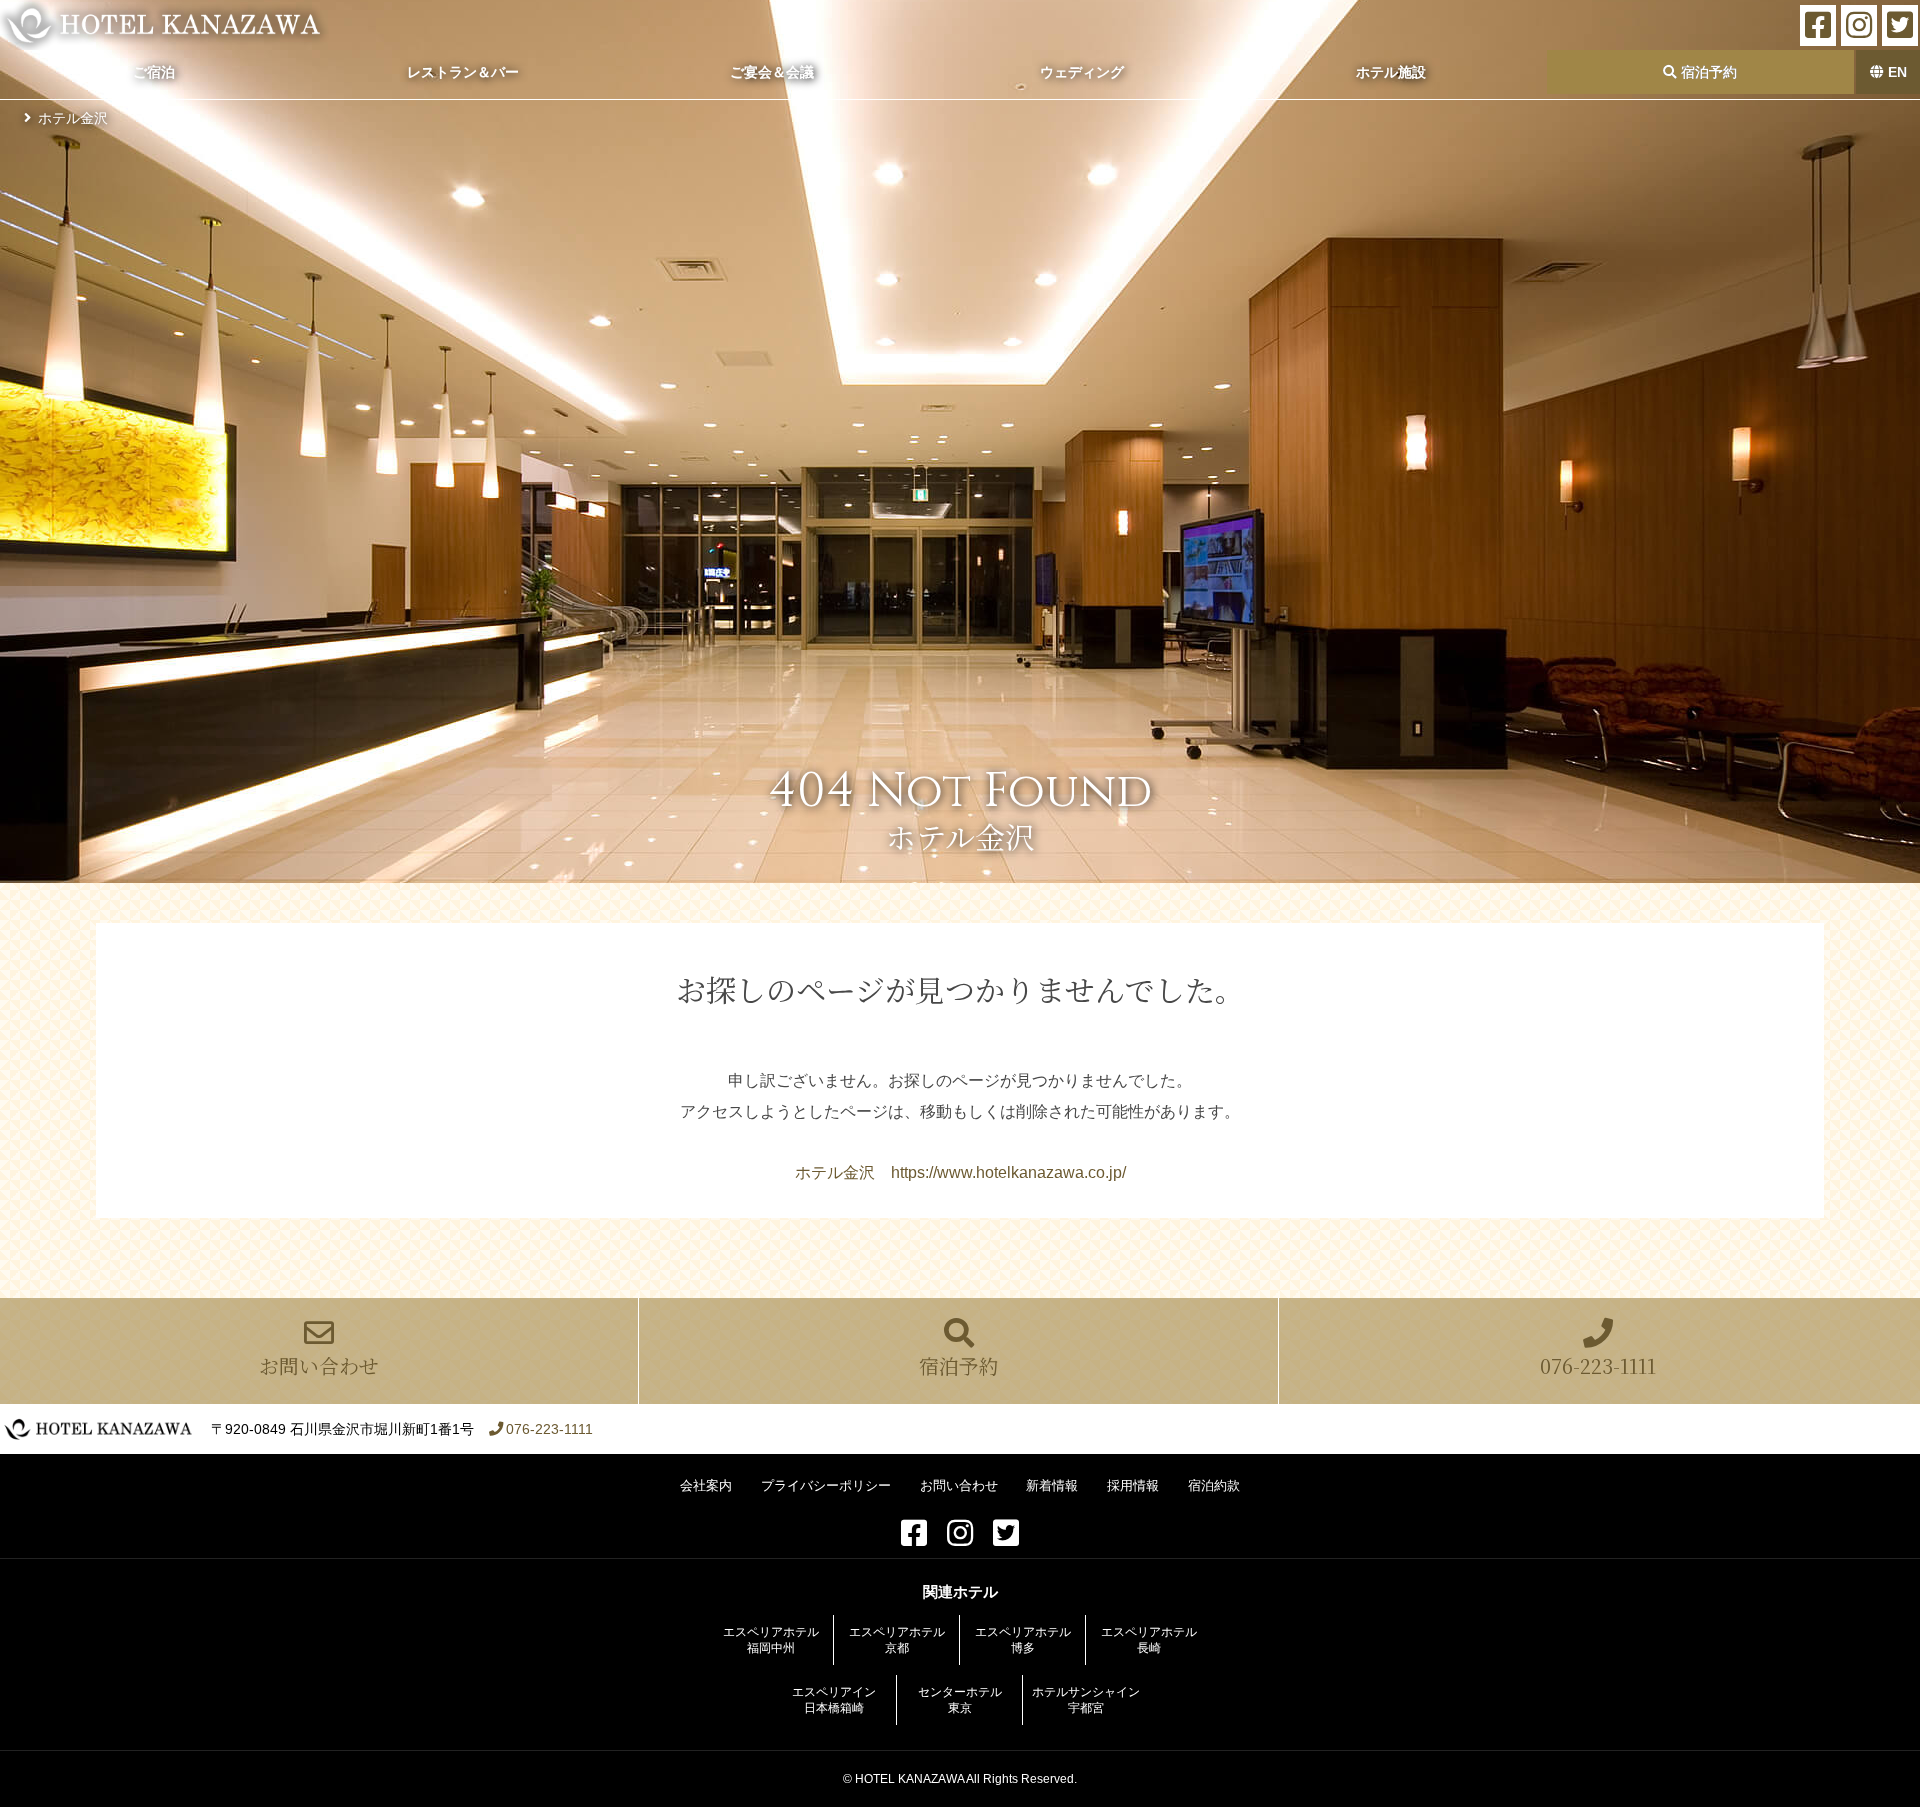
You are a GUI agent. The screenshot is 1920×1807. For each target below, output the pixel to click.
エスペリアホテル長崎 (1149, 1640)
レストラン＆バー (463, 72)
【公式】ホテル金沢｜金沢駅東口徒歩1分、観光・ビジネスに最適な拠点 (164, 25)
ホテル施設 (1391, 72)
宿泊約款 (1214, 1485)
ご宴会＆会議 (772, 72)
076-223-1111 (1598, 1365)
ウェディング (1082, 72)
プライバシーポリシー (826, 1485)
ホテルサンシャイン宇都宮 (1086, 1700)
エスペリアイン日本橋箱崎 (834, 1700)
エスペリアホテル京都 (897, 1640)
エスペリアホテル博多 (1023, 1640)
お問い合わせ (319, 1365)
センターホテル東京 (960, 1700)
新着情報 (1052, 1485)
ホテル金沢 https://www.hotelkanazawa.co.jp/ (960, 1172)
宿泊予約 (1707, 72)
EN (1895, 72)
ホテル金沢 (73, 118)
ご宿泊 (154, 72)
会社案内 (706, 1485)
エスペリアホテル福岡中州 (771, 1640)
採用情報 (1133, 1485)
